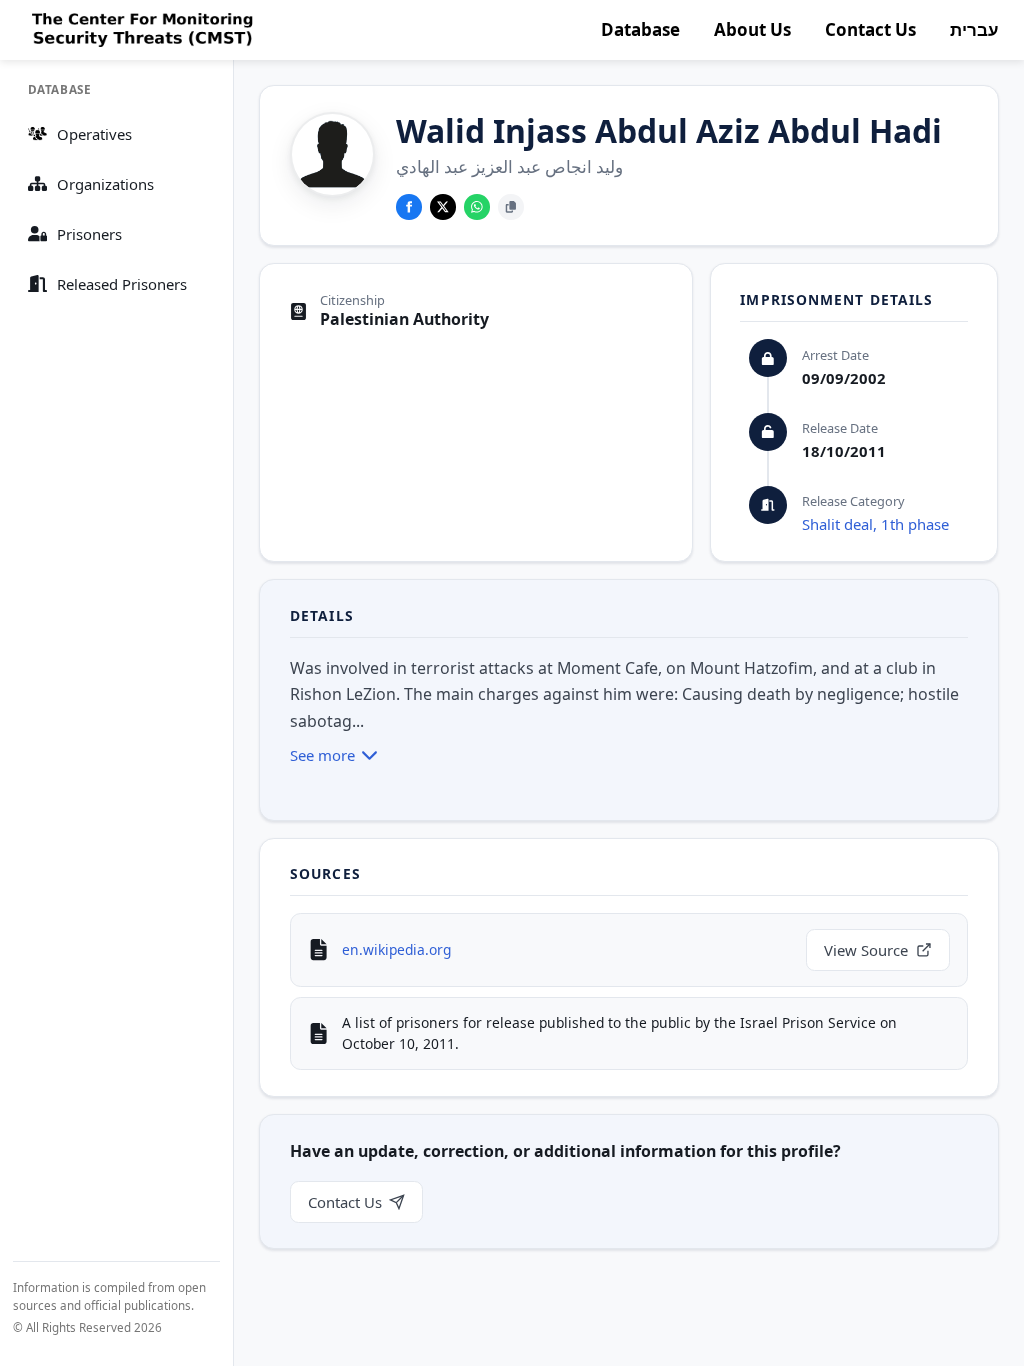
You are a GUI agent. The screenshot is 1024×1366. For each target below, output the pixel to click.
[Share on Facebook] (409, 207)
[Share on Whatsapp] (477, 207)
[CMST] (140, 30)
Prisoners (89, 234)
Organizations (105, 184)
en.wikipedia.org (396, 949)
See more (322, 755)
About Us (752, 29)
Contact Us (870, 29)
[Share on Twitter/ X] (443, 207)
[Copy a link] (511, 207)
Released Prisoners (122, 284)
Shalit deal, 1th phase (875, 524)
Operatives (94, 134)
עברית (974, 29)
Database (640, 29)
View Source (866, 950)
